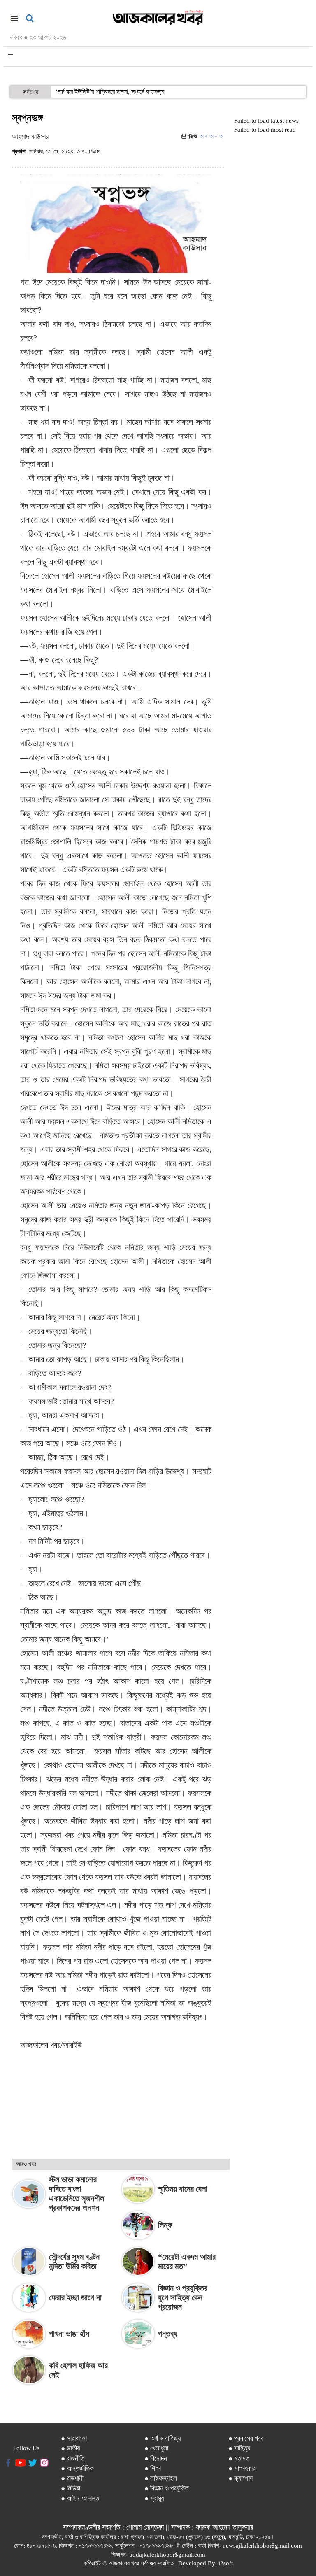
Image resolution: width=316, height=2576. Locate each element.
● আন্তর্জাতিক (77, 2468)
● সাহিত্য (239, 2448)
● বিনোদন (156, 2459)
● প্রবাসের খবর (246, 2438)
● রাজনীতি (73, 2459)
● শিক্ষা (153, 2468)
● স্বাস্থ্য (154, 2498)
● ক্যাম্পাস (241, 2478)
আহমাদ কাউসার (30, 137)
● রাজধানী (72, 2478)
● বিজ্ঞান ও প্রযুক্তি (166, 2488)
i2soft (226, 2563)
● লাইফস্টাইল (161, 2478)
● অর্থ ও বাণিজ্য (163, 2438)
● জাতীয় (70, 2448)
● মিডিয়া (71, 2488)
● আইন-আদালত (80, 2498)
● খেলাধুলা (156, 2448)
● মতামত (239, 2459)
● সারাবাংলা (74, 2438)
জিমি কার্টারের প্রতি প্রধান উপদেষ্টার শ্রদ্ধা (100, 92)
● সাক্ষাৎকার (242, 2468)
